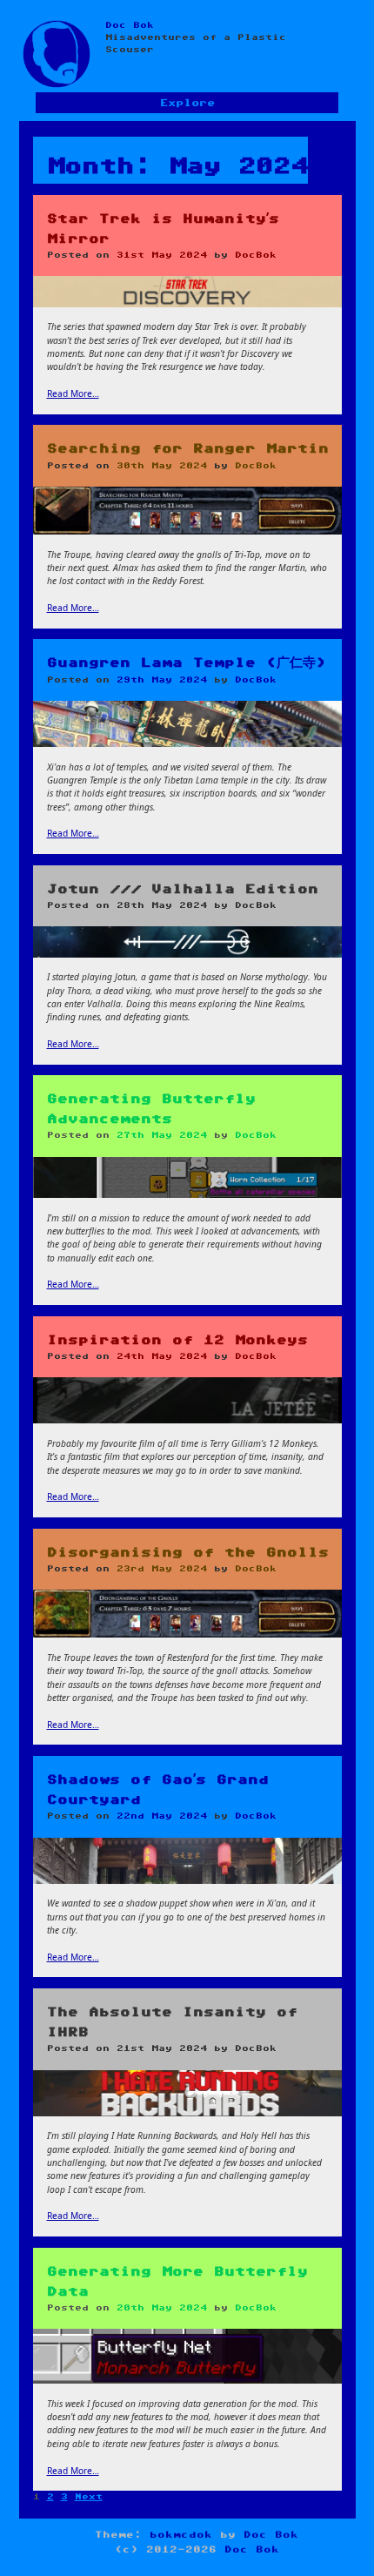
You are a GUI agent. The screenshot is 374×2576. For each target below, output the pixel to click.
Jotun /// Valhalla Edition (183, 889)
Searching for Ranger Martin (188, 449)
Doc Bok (130, 25)
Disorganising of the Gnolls (188, 1553)
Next (89, 2497)
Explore (187, 103)
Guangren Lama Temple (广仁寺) (187, 663)
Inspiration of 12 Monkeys (177, 1340)
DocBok (256, 255)
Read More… (73, 393)
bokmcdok (181, 2535)
